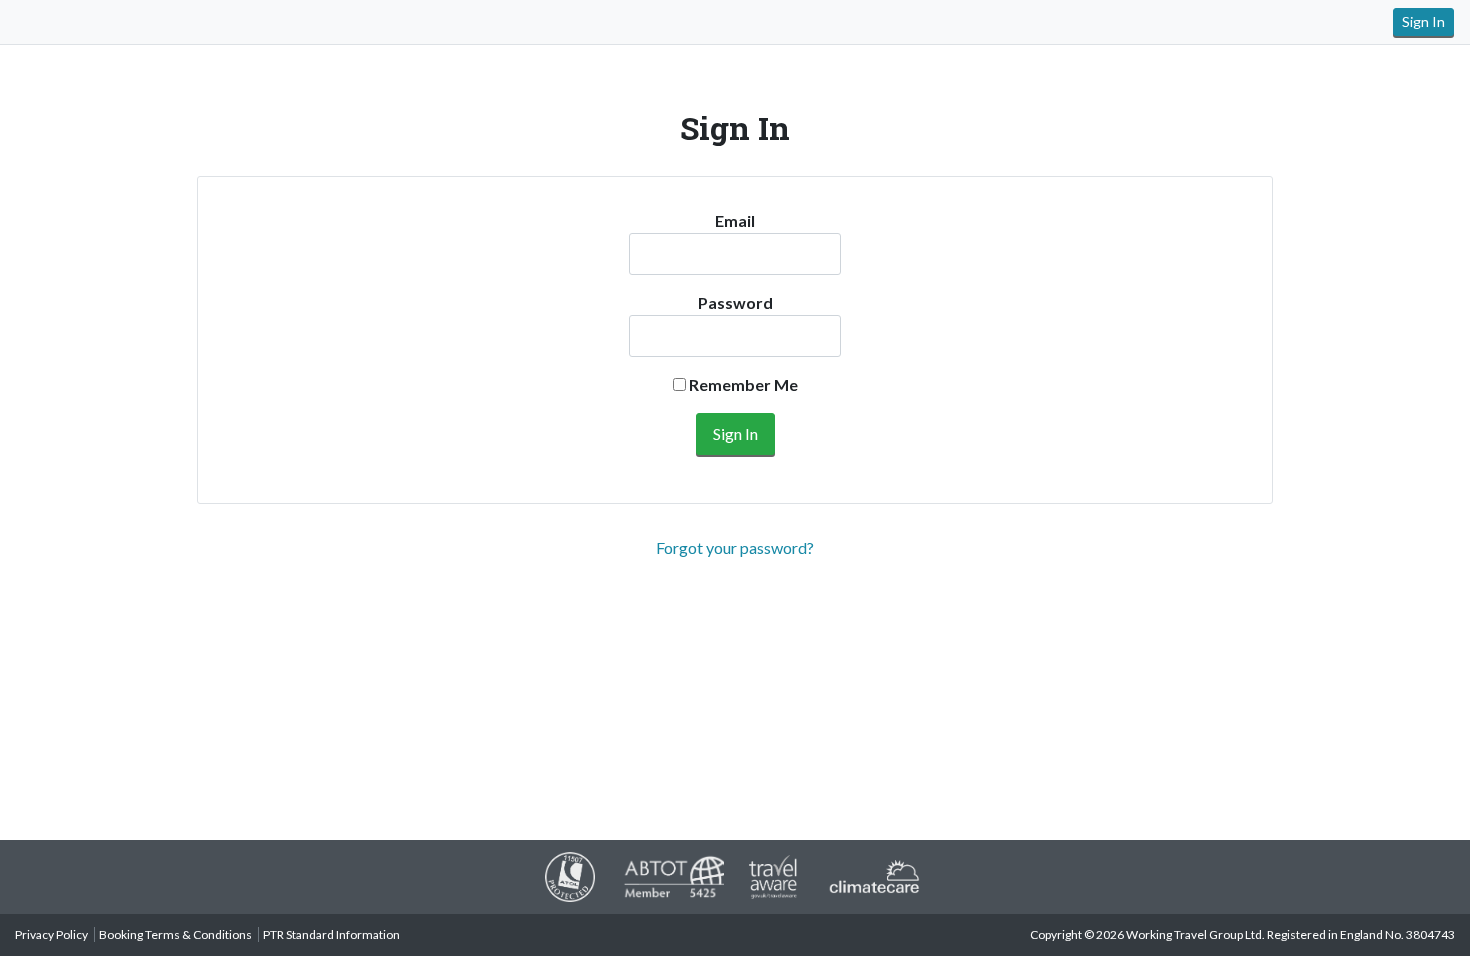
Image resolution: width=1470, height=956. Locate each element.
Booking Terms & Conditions (175, 934)
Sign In (1423, 21)
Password (735, 302)
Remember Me (742, 384)
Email (735, 220)
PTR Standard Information (331, 934)
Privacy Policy (51, 934)
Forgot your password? (735, 547)
